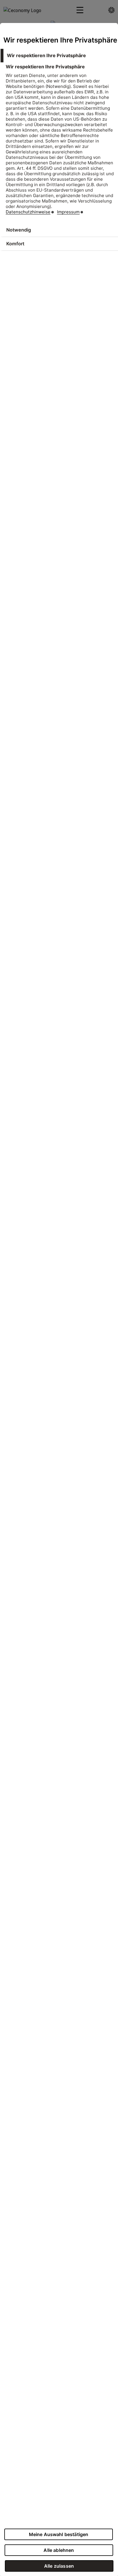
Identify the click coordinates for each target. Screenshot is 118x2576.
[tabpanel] (60, 143)
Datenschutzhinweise (28, 212)
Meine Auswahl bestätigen (59, 2534)
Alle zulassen (59, 2566)
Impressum (68, 212)
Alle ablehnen (59, 2550)
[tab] (59, 56)
